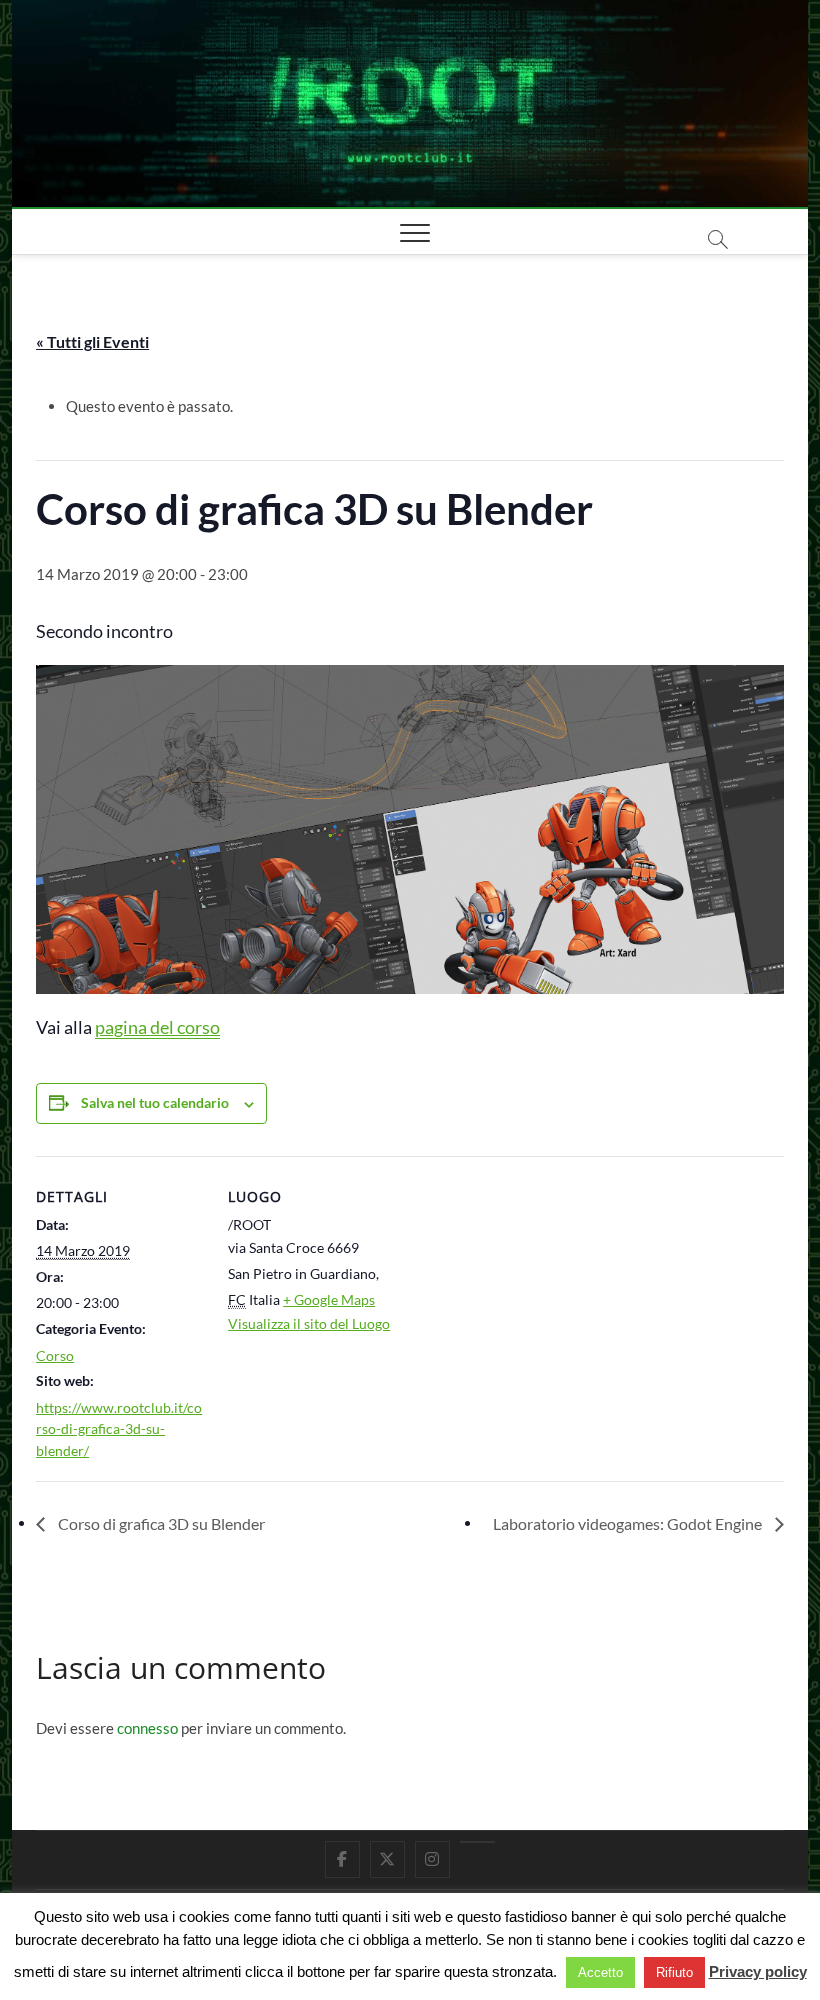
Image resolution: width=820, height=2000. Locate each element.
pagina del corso (157, 1027)
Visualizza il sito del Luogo (309, 1323)
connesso (147, 1728)
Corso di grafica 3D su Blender (160, 1523)
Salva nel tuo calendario (155, 1102)
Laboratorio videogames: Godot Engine (629, 1523)
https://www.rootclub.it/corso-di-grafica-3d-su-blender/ (119, 1429)
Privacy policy (758, 1971)
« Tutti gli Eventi (92, 341)
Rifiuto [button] (674, 1972)
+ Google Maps (329, 1299)
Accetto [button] (600, 1972)
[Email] (477, 1842)
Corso (55, 1355)
